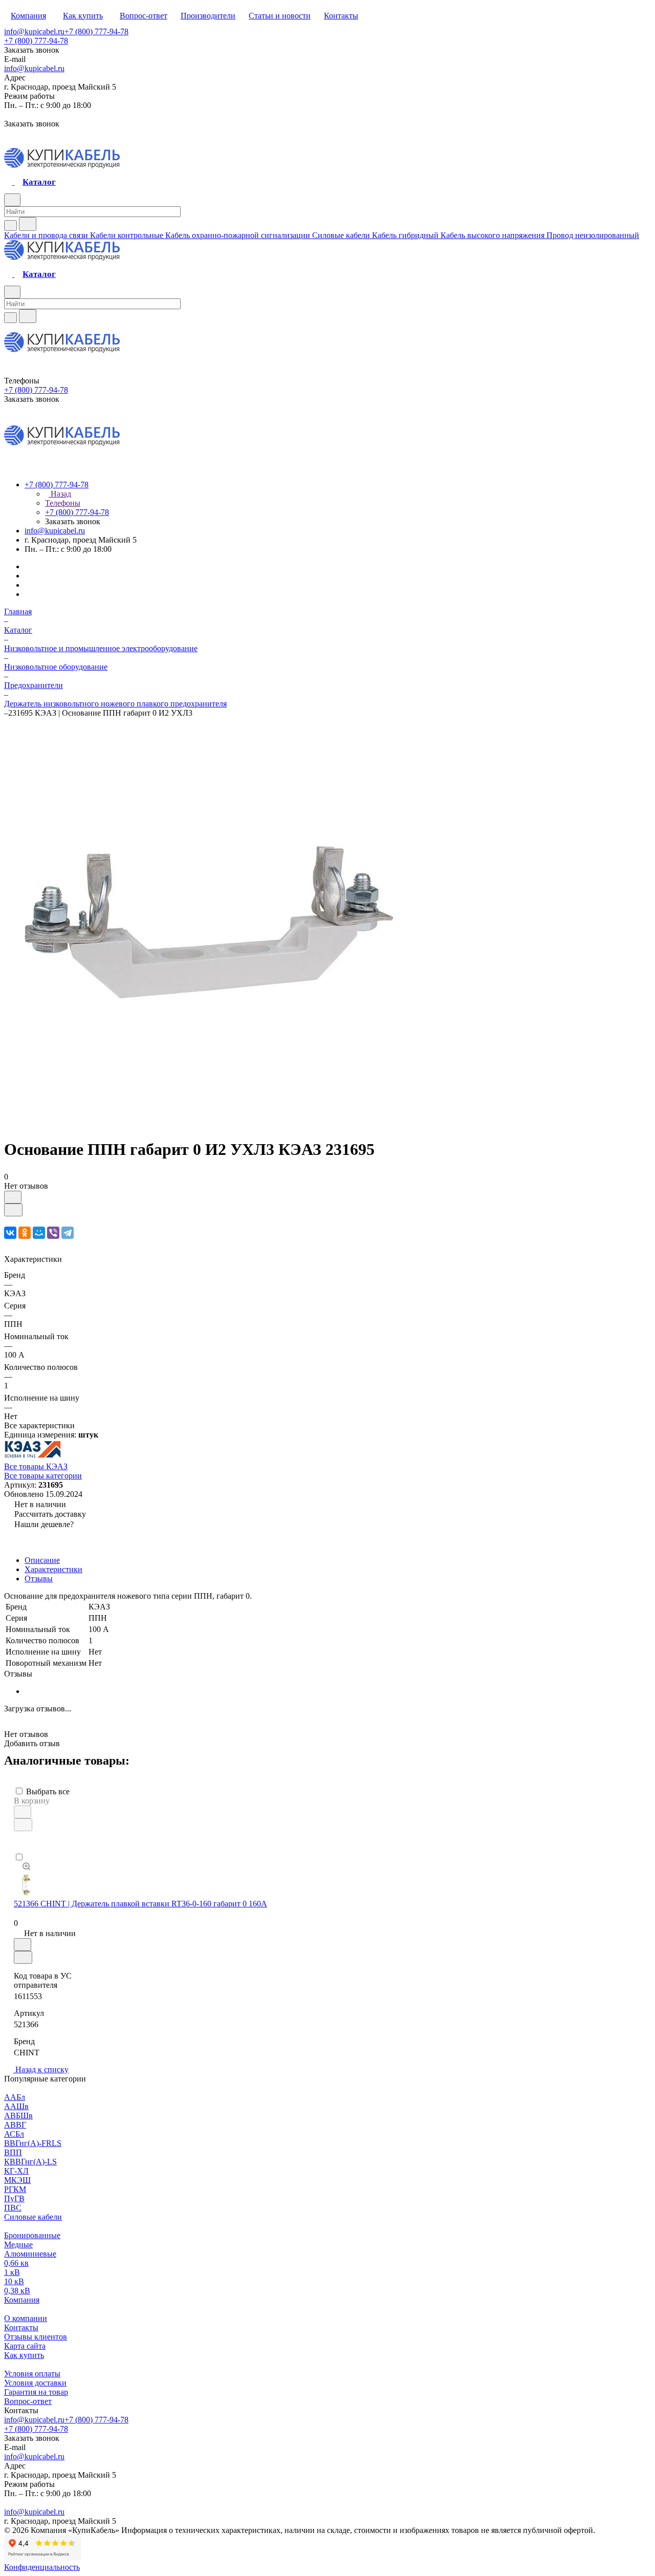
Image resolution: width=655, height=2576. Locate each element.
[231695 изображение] (209, 1124)
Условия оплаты (32, 2374)
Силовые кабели (33, 2217)
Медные (18, 2245)
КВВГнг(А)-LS (30, 2162)
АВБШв (18, 2116)
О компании (26, 2318)
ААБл (15, 2097)
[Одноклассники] (25, 1233)
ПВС (13, 2208)
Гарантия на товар (36, 2392)
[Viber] (53, 1233)
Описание (42, 1560)
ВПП (13, 2152)
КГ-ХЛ (16, 2171)
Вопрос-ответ (28, 2401)
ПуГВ (14, 2198)
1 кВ (12, 2272)
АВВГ (15, 2125)
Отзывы (39, 1579)
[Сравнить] (13, 1210)
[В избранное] (13, 1197)
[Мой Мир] (39, 1233)
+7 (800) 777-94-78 (96, 31)
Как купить (24, 2355)
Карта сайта (25, 2346)
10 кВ (14, 2281)
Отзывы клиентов (36, 2337)
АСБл (14, 2134)
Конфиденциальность (42, 2567)
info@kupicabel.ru (34, 31)
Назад (60, 494)
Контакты (21, 2327)
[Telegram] (68, 1233)
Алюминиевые (30, 2254)
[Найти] (28, 224)
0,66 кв (16, 2263)
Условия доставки (35, 2383)
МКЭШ (17, 2180)
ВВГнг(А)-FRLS (33, 2143)
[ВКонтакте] (10, 1233)
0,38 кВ (17, 2291)
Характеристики (53, 1569)
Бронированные (32, 2235)
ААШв (16, 2106)
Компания (22, 2300)
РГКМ (15, 2189)
